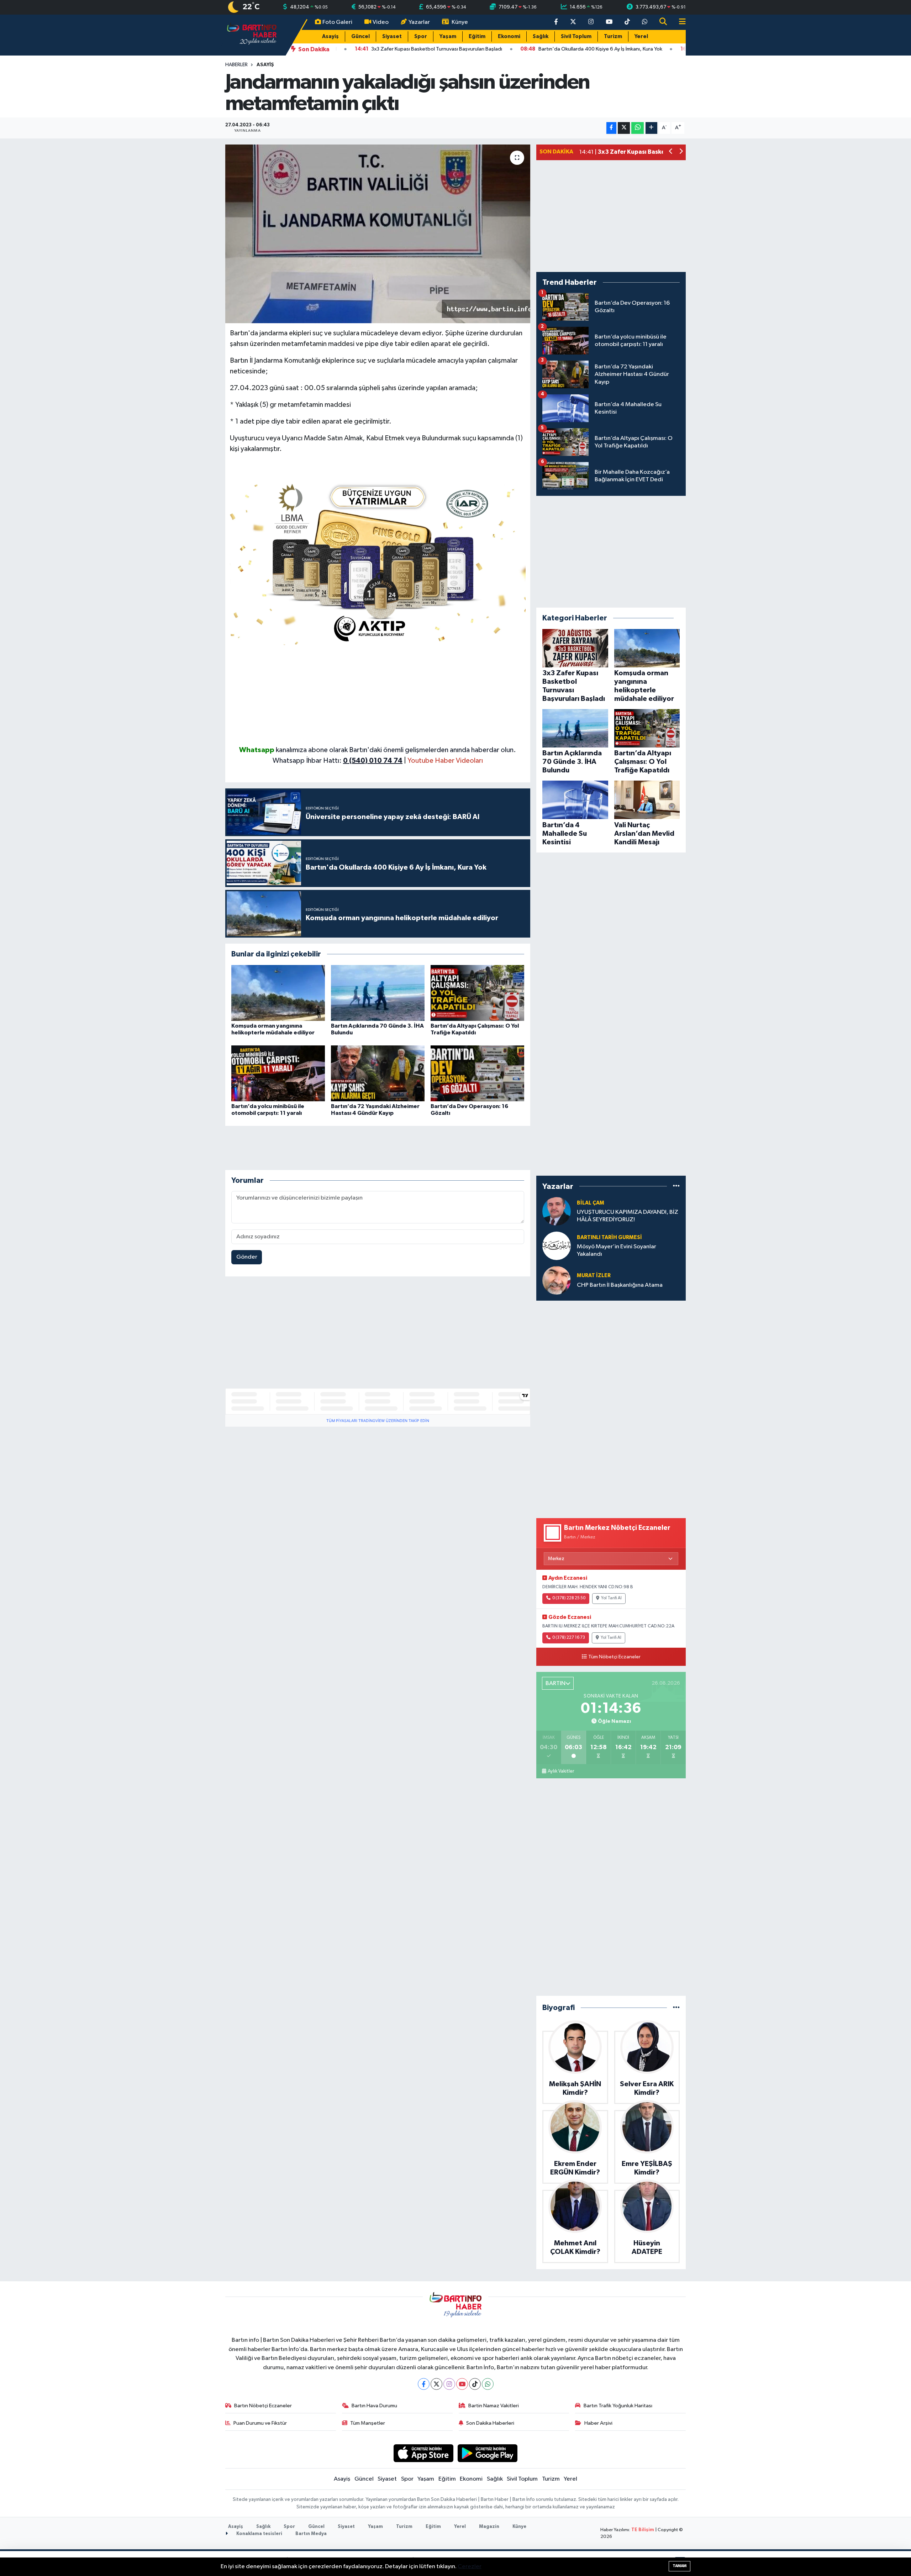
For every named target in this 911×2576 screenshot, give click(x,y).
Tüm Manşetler (368, 2423)
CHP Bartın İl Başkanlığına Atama (620, 1285)
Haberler (236, 65)
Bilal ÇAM (591, 1203)
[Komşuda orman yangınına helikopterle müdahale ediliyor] (278, 993)
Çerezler (470, 2567)
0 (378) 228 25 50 (569, 1598)
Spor (421, 36)
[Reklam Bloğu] (378, 561)
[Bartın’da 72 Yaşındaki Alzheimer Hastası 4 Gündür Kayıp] (378, 1073)
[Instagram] (449, 2384)
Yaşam (448, 36)
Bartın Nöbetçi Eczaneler (263, 2406)
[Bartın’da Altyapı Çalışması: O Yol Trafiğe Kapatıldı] (477, 993)
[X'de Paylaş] (624, 128)
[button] (671, 152)
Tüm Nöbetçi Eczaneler (614, 1657)
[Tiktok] (475, 2384)
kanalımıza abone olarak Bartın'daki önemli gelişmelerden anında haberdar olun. (396, 750)
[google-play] (488, 2453)
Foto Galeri (337, 22)
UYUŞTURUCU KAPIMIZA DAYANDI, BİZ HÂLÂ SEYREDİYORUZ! (628, 1216)
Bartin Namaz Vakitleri (494, 2406)
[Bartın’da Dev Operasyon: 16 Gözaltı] (477, 1073)
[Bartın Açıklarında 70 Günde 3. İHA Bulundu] (378, 993)
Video (381, 22)
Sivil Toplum (576, 36)
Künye (460, 22)
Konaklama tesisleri (259, 2534)
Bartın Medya (311, 2534)
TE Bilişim (643, 2530)
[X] (436, 2384)
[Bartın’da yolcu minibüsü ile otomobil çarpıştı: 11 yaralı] (278, 1073)
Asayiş (330, 36)
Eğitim (477, 36)
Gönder (247, 1257)
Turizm (613, 36)
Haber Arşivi (598, 2423)
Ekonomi (509, 36)
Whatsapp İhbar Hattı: (338, 761)
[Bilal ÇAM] (557, 1211)
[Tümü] (676, 1186)
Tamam (680, 2566)
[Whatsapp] (488, 2384)
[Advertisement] (378, 695)
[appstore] (423, 2453)
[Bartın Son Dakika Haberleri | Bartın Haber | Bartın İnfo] (252, 35)
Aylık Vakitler (561, 1771)
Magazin (489, 2527)
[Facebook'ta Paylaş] (611, 128)
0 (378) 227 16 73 (569, 1638)
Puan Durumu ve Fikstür (260, 2423)
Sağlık (541, 36)
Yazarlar (419, 22)
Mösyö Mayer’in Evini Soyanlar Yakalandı (617, 1250)
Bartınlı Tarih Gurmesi (609, 1237)
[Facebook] (424, 2384)
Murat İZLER (594, 1276)
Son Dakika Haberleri (490, 2423)
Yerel (641, 36)
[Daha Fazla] (651, 128)
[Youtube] (462, 2384)
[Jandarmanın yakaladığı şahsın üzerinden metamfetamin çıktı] (378, 234)
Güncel (360, 36)
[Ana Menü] (679, 22)
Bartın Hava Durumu (374, 2406)
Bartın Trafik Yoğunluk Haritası (618, 2406)
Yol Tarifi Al (611, 1598)
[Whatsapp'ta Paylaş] (638, 128)
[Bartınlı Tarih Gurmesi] (557, 1246)
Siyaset (392, 36)
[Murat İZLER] (557, 1280)
